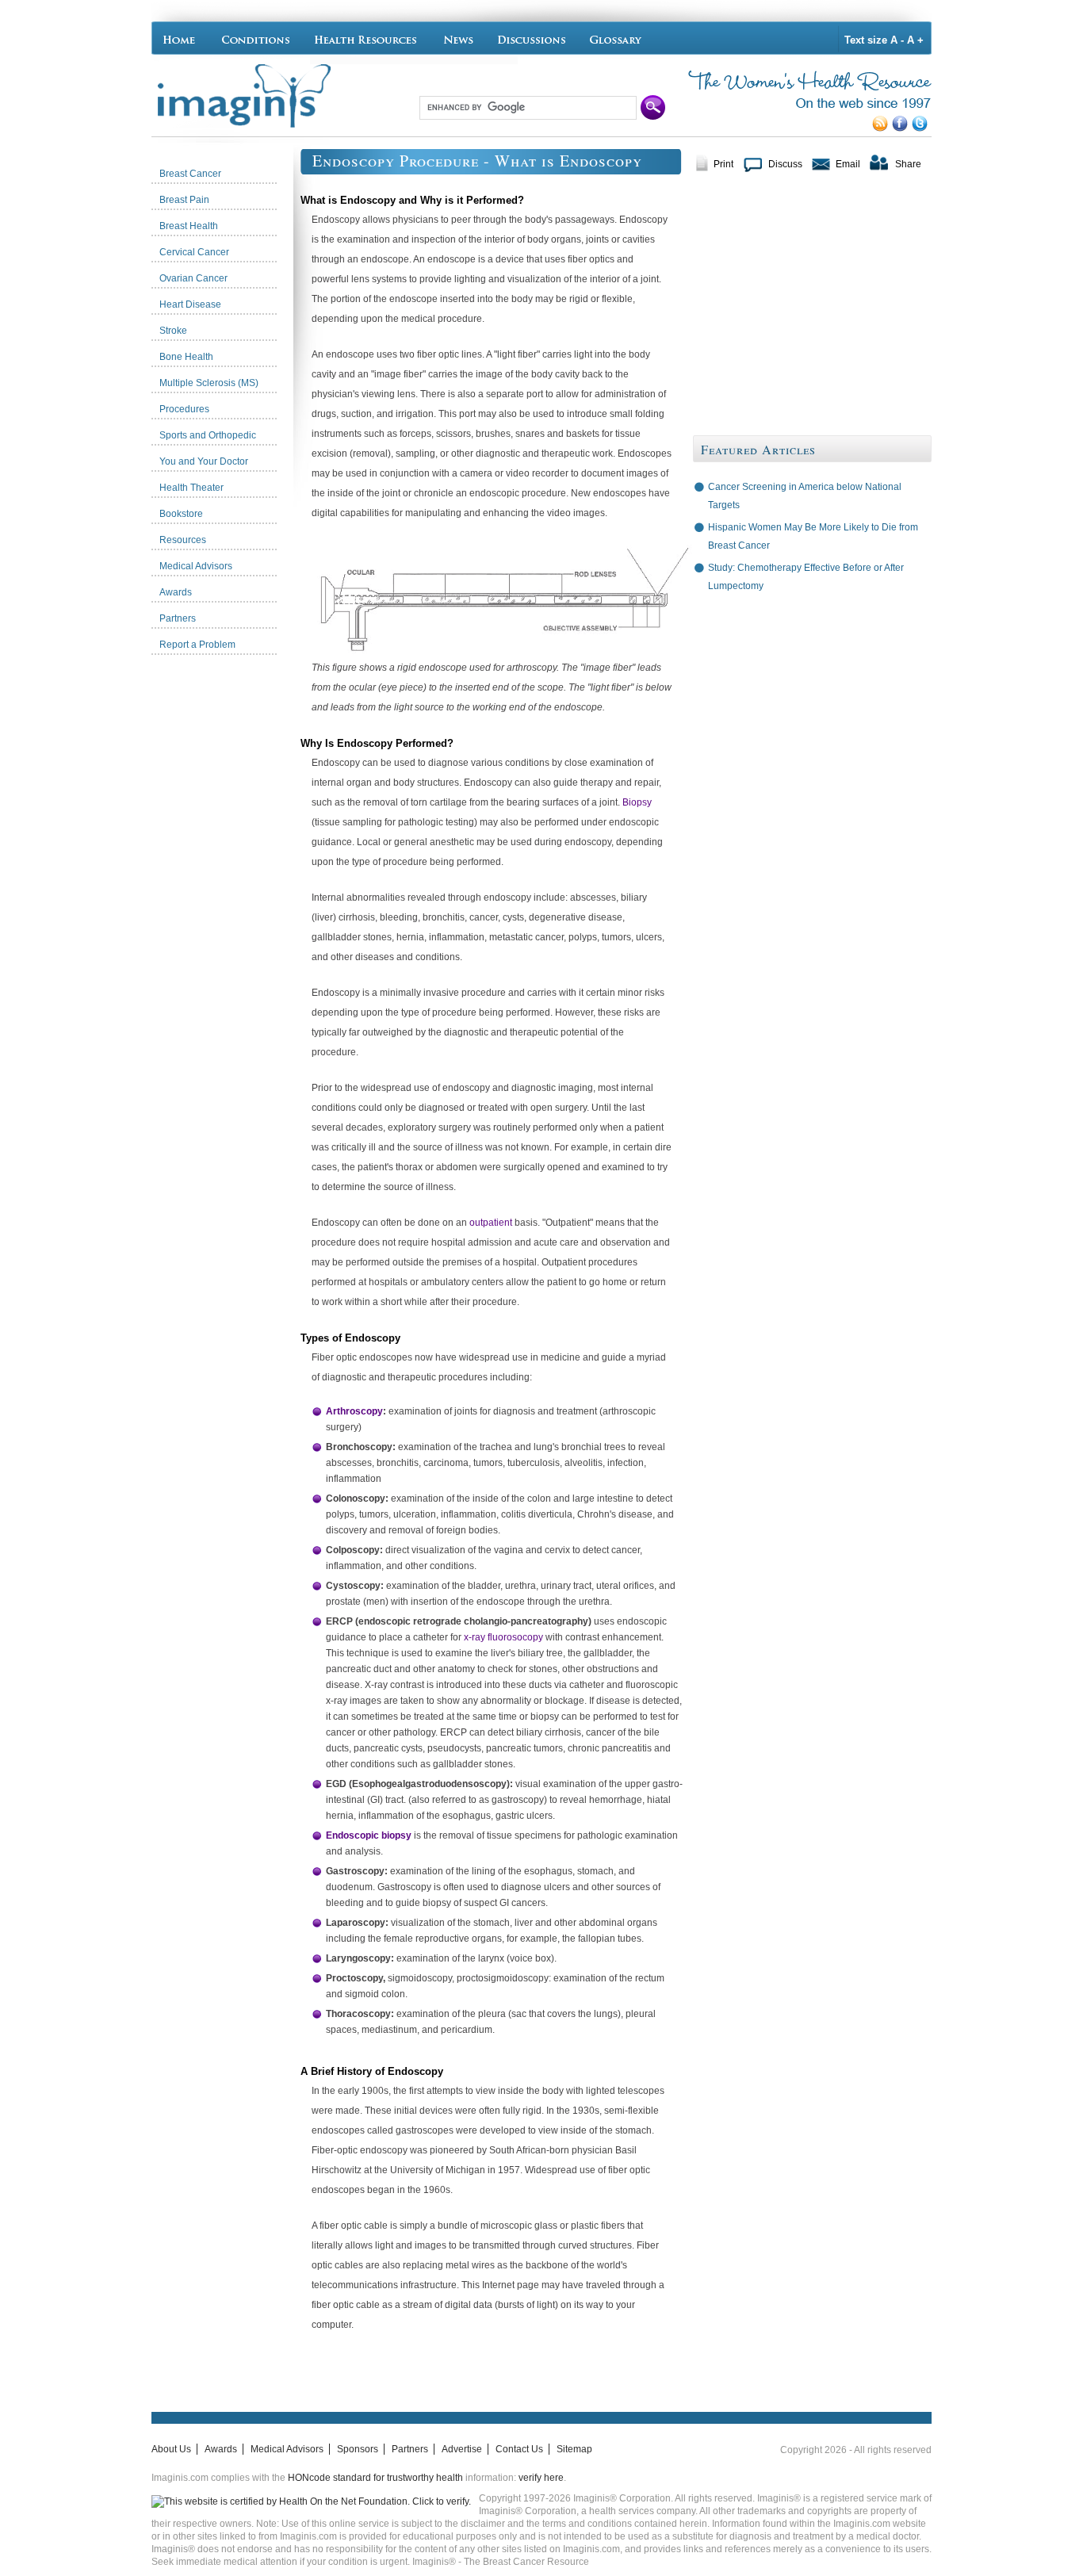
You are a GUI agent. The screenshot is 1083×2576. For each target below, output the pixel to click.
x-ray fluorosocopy (503, 1637)
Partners (410, 2449)
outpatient (491, 1223)
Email (848, 164)
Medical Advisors (287, 2449)
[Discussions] (532, 38)
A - (897, 40)
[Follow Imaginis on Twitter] (922, 128)
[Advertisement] (226, 900)
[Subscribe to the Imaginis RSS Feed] (882, 128)
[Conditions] (255, 38)
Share (908, 164)
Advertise (462, 2449)
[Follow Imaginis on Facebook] (902, 128)
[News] (458, 38)
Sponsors (358, 2449)
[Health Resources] (366, 38)
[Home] (183, 38)
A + (915, 40)
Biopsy (637, 802)
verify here (541, 2478)
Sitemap (574, 2449)
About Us (171, 2449)
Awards (221, 2449)
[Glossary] (618, 38)
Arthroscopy (354, 1411)
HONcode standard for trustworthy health (375, 2478)
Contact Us (519, 2449)
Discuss (785, 164)
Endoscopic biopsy (369, 1835)
